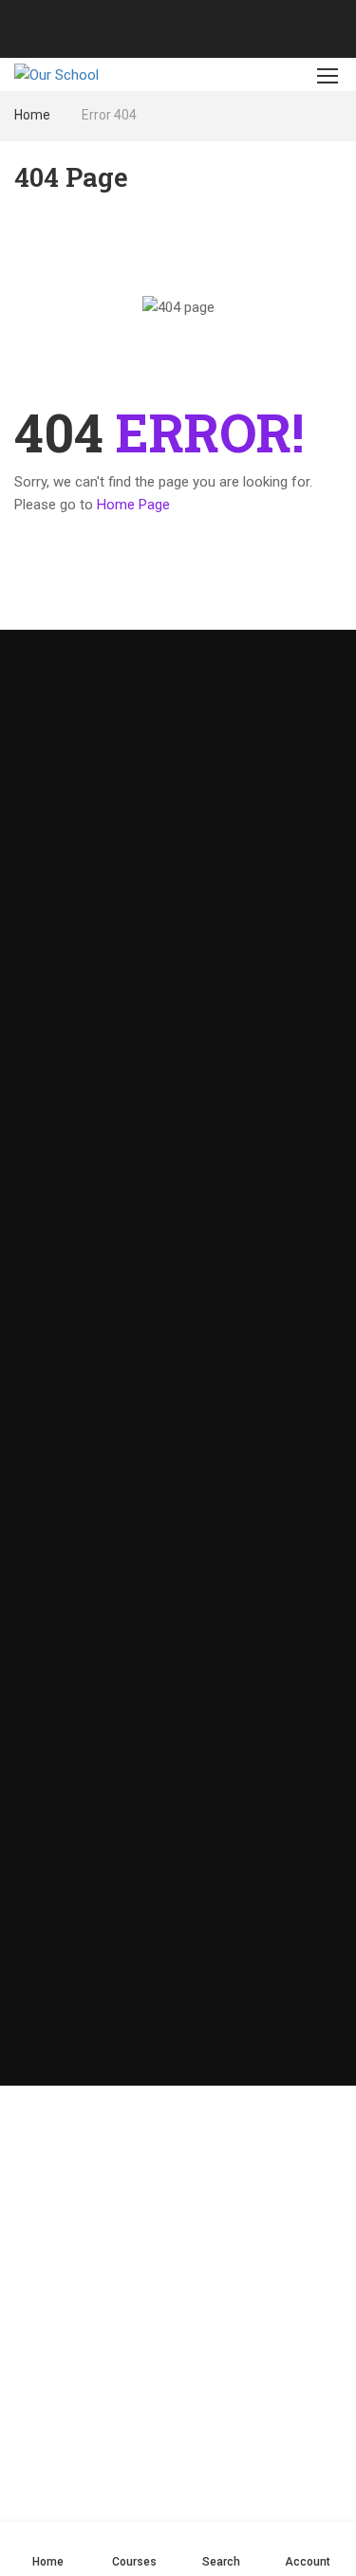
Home (32, 115)
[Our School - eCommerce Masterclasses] (77, 74)
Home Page (133, 505)
